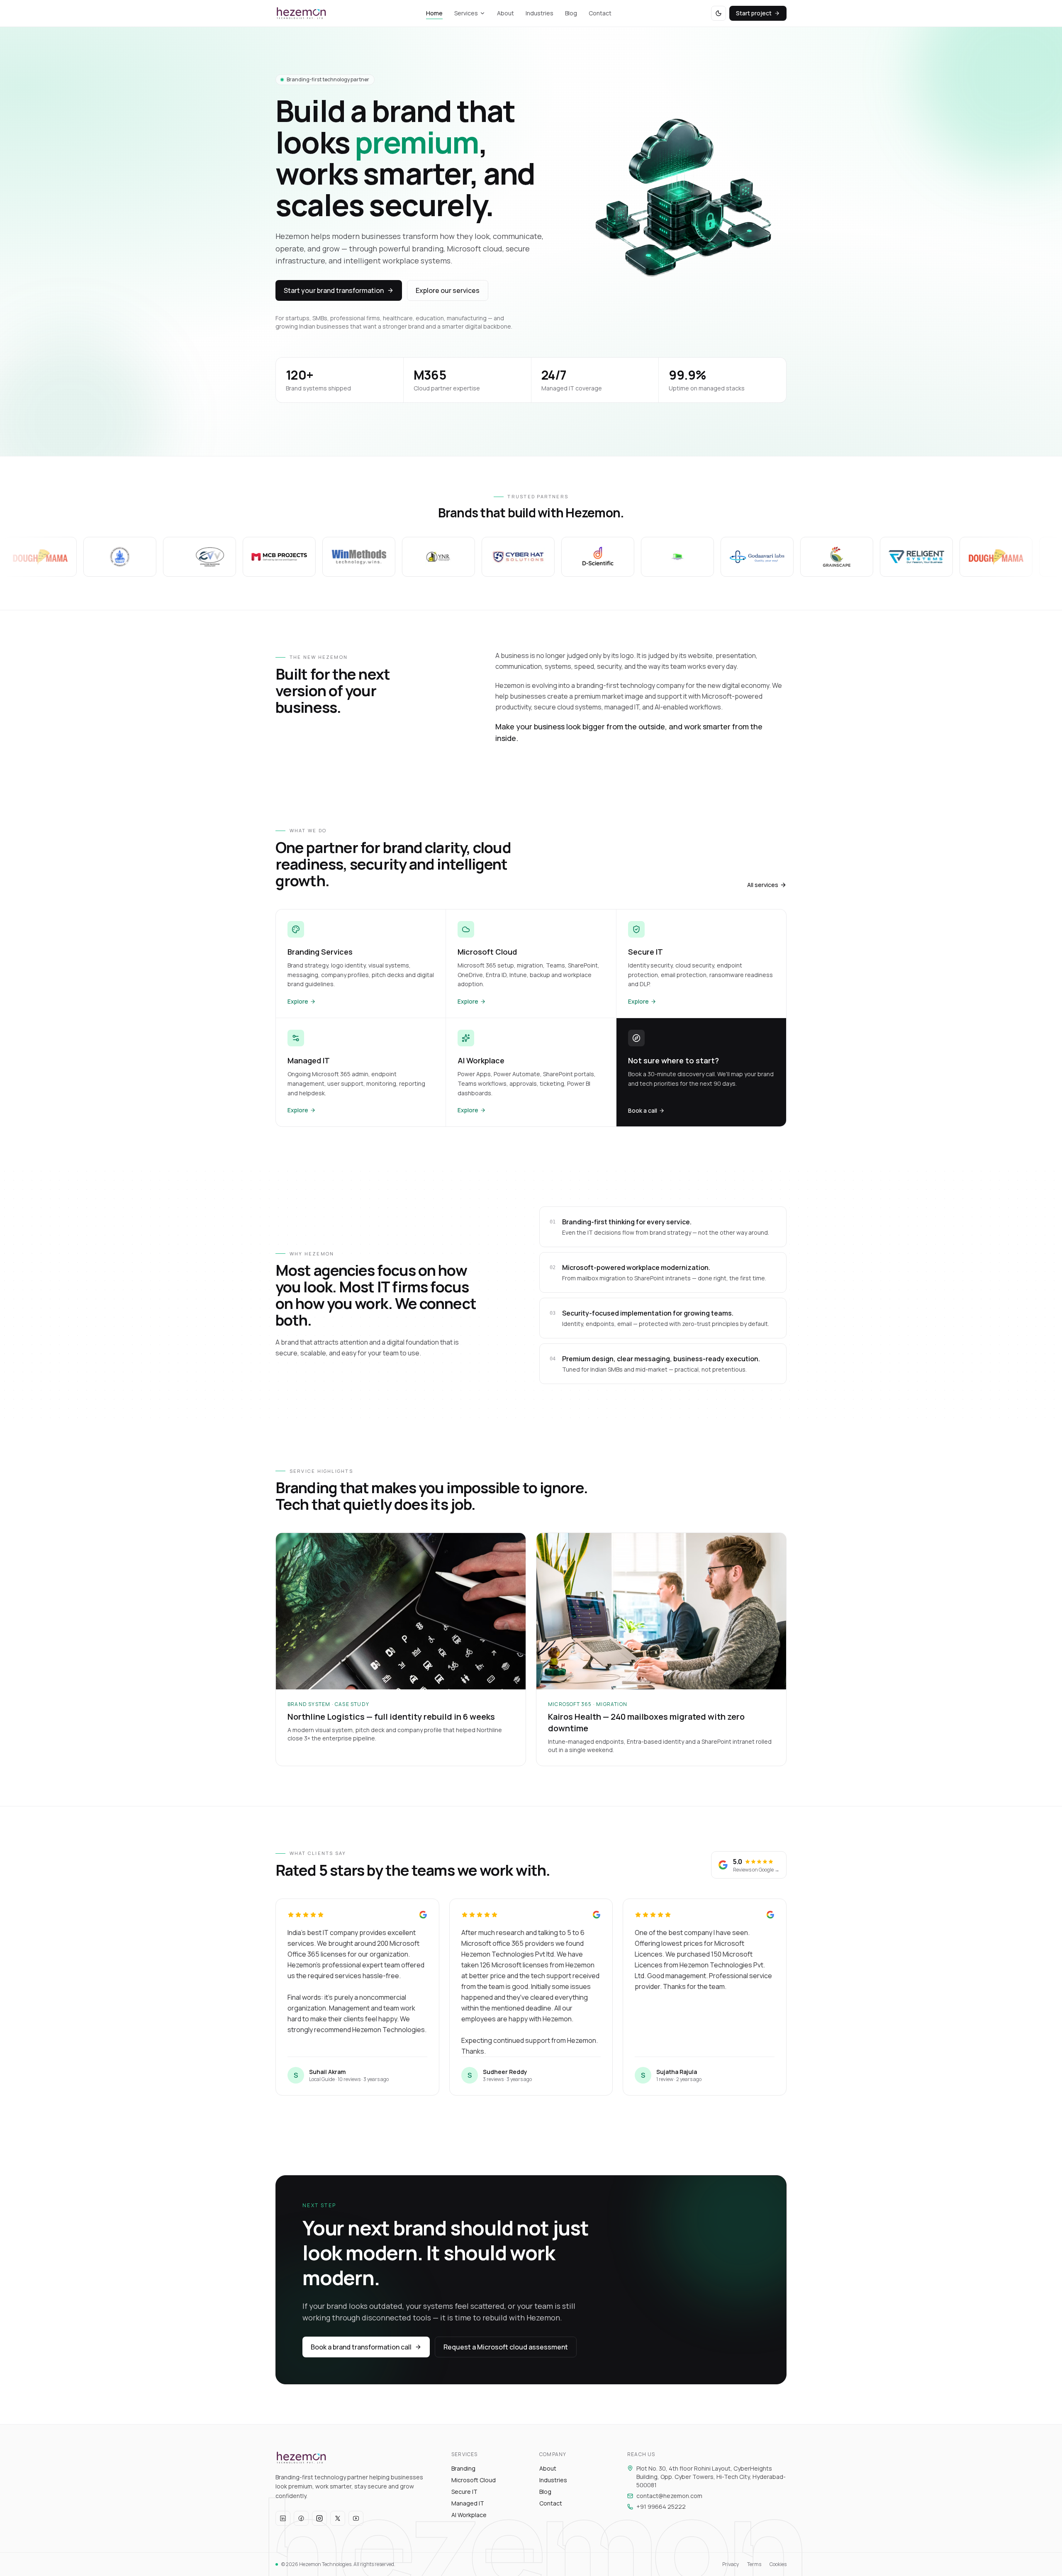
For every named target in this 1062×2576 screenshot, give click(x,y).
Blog (571, 13)
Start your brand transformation (334, 290)
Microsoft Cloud (474, 2480)
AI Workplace (469, 2515)
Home (434, 13)
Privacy (731, 2564)
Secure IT (464, 2492)
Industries (540, 13)
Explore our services (448, 290)
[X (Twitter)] (338, 2518)
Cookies (778, 2564)
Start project (754, 13)
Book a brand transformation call (361, 2347)
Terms (754, 2564)
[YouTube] (356, 2518)
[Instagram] (319, 2518)
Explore (298, 1001)
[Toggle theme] (719, 13)
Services (466, 13)
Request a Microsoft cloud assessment (506, 2347)
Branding (463, 2468)
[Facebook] (301, 2518)
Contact (600, 13)
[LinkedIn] (283, 2518)
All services (763, 885)
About (505, 13)
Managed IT (468, 2503)
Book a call (643, 1110)
